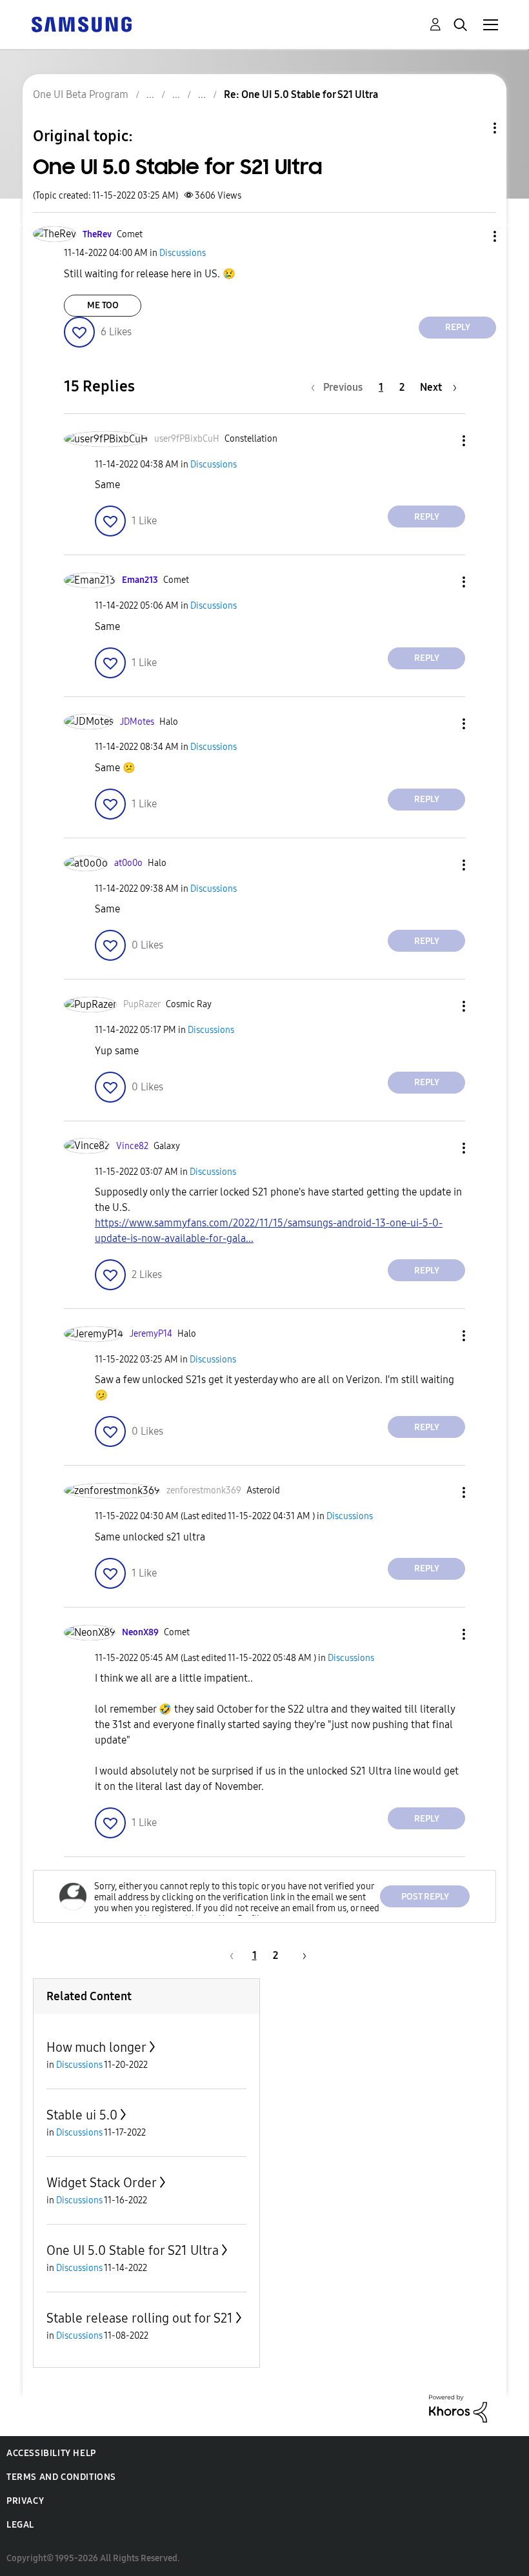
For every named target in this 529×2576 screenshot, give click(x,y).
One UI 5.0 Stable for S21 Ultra (133, 2250)
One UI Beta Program (81, 94)
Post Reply (425, 1897)
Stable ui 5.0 (82, 2115)
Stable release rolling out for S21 (140, 2318)
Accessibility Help (51, 2453)
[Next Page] (300, 1955)
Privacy (25, 2501)
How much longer (96, 2047)
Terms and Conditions (61, 2477)
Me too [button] (103, 305)
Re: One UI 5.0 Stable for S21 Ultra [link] (301, 94)
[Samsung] (81, 24)
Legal (20, 2525)
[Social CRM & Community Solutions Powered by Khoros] (458, 2408)
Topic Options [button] (473, 128)
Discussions (183, 253)
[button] (474, 236)
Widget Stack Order (102, 2183)
